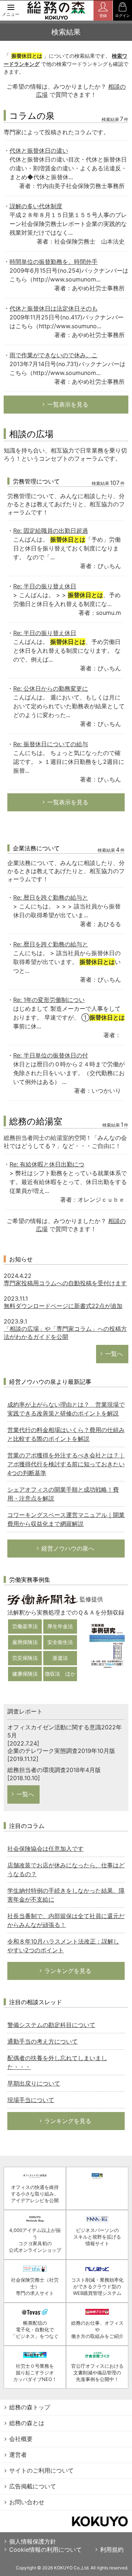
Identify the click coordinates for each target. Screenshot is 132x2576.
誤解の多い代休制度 (36, 206)
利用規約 (112, 2550)
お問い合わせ (27, 2502)
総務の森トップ (30, 2407)
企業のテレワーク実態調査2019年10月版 (61, 1751)
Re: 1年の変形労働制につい (49, 1000)
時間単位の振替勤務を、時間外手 (54, 262)
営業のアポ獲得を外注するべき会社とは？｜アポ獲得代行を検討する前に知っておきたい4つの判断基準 (66, 1464)
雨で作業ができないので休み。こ (54, 355)
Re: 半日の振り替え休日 (45, 586)
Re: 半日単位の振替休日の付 (51, 1055)
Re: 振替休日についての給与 (51, 744)
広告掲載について (33, 2486)
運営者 (18, 2455)
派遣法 (60, 1658)
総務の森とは (27, 2423)
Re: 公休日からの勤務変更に (51, 688)
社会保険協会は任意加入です (45, 1849)
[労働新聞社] (43, 1599)
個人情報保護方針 (33, 2541)
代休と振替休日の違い (39, 150)
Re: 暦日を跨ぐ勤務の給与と (51, 897)
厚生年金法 (60, 1626)
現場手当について (31, 2100)
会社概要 (21, 2439)
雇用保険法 (25, 1642)
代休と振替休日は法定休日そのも (54, 308)
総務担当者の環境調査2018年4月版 (54, 1770)
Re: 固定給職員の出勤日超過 (51, 531)
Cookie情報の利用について (45, 2550)
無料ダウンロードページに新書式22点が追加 (63, 1306)
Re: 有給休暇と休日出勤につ (47, 1164)
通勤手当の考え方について (43, 2041)
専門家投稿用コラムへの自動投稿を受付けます (65, 1283)
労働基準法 (25, 1626)
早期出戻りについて (34, 2083)
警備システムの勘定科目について (51, 2025)
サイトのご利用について (41, 2470)
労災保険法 (25, 1658)
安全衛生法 (60, 1642)
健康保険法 (25, 1674)
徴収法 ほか (60, 1674)
